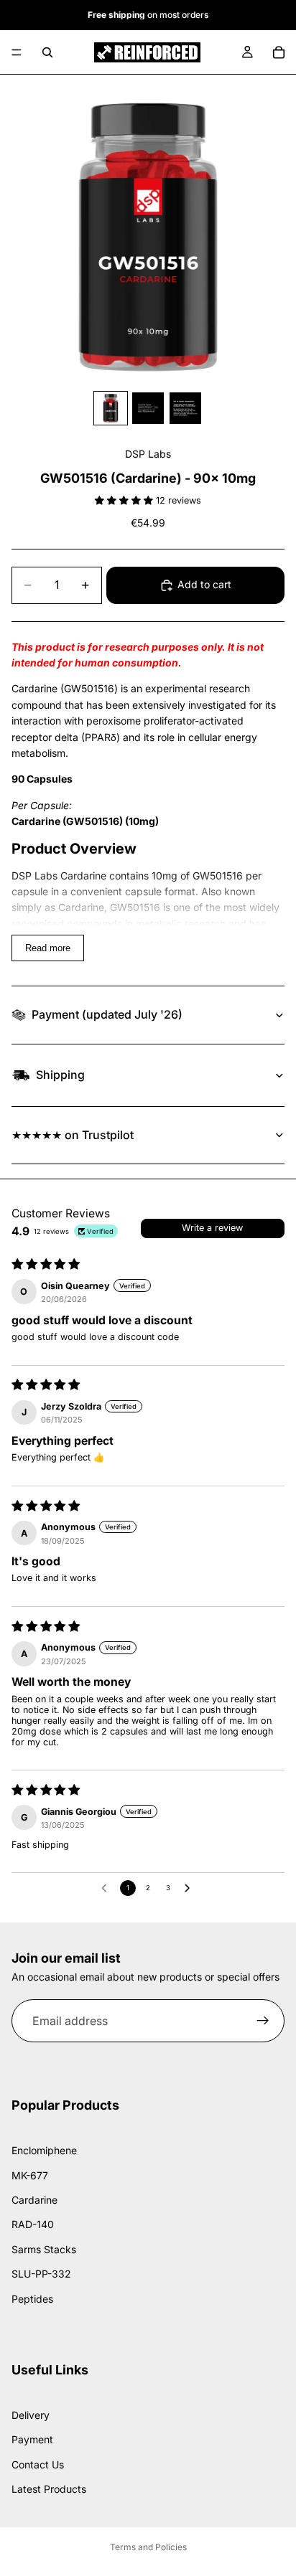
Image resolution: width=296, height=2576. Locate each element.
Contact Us (38, 2464)
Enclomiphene (44, 2151)
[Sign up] (263, 2021)
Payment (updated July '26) (107, 1014)
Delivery (31, 2415)
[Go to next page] (190, 1888)
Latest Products (49, 2489)
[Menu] (17, 52)
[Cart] (279, 52)
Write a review (212, 1228)
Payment (32, 2439)
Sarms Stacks (44, 2249)
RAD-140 (33, 2225)
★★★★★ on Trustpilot (73, 1135)
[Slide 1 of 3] (111, 408)
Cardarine (34, 2200)
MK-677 (30, 2175)
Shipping (60, 1075)
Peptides (32, 2299)
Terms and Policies (148, 2547)
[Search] (47, 52)
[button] (125, 500)
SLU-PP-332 (41, 2274)
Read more (48, 948)
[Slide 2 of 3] (148, 408)
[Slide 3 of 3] (185, 408)
